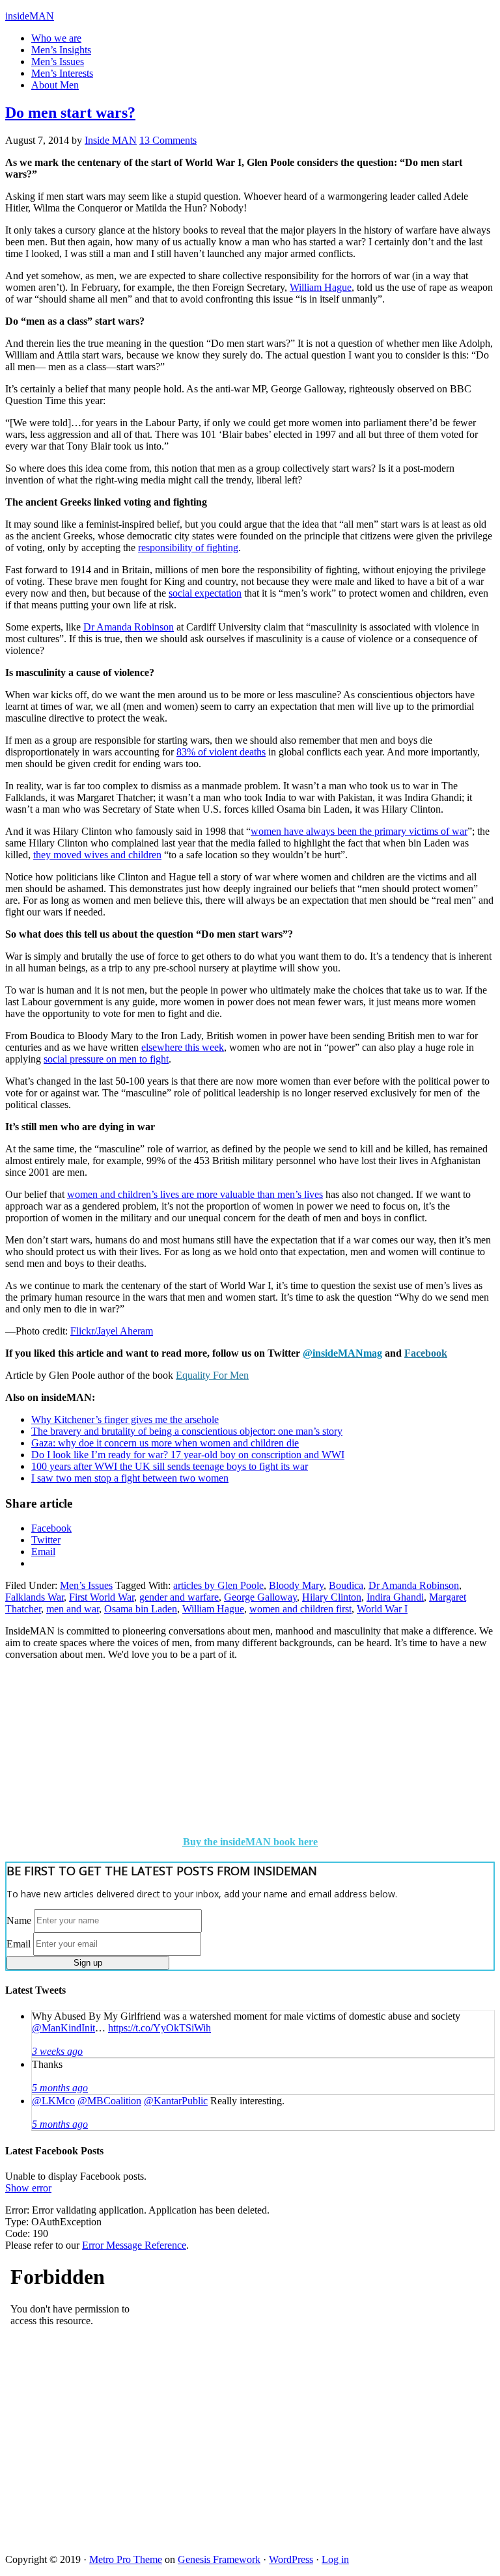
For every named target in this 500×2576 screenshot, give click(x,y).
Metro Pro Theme (126, 2559)
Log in (335, 2559)
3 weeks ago (57, 2051)
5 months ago (60, 2088)
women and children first (300, 1609)
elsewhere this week (183, 1047)
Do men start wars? (70, 113)
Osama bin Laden (141, 1609)
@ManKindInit (63, 2028)
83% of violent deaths (221, 752)
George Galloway (260, 1597)
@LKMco (53, 2101)
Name (19, 1920)
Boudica (346, 1585)
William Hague (321, 287)
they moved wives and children (97, 855)
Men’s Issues (86, 1585)
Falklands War (35, 1597)
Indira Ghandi (395, 1597)
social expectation (205, 593)
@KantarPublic (176, 2101)
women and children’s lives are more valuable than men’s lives (195, 1194)
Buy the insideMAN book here (250, 1842)
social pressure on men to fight (106, 1059)
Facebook (426, 1353)
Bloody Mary (296, 1585)
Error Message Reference (134, 2245)
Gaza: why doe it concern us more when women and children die (165, 1443)
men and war (73, 1609)
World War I (382, 1609)
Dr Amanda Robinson (129, 627)
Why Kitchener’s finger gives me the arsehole (125, 1419)
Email (19, 1943)
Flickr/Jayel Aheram (112, 1331)
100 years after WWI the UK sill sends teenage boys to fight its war (170, 1466)
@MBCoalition (109, 2101)
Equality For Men (212, 1375)
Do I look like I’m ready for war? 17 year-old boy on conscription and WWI (188, 1455)
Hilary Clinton (332, 1597)
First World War (102, 1597)
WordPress (291, 2559)
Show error (28, 2188)
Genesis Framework (219, 2559)
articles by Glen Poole (218, 1585)
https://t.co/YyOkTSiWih (160, 2028)
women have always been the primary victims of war (359, 831)
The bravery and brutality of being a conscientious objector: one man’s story (187, 1431)
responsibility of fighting (188, 548)
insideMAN (30, 16)
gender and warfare (179, 1597)
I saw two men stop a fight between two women (130, 1478)
